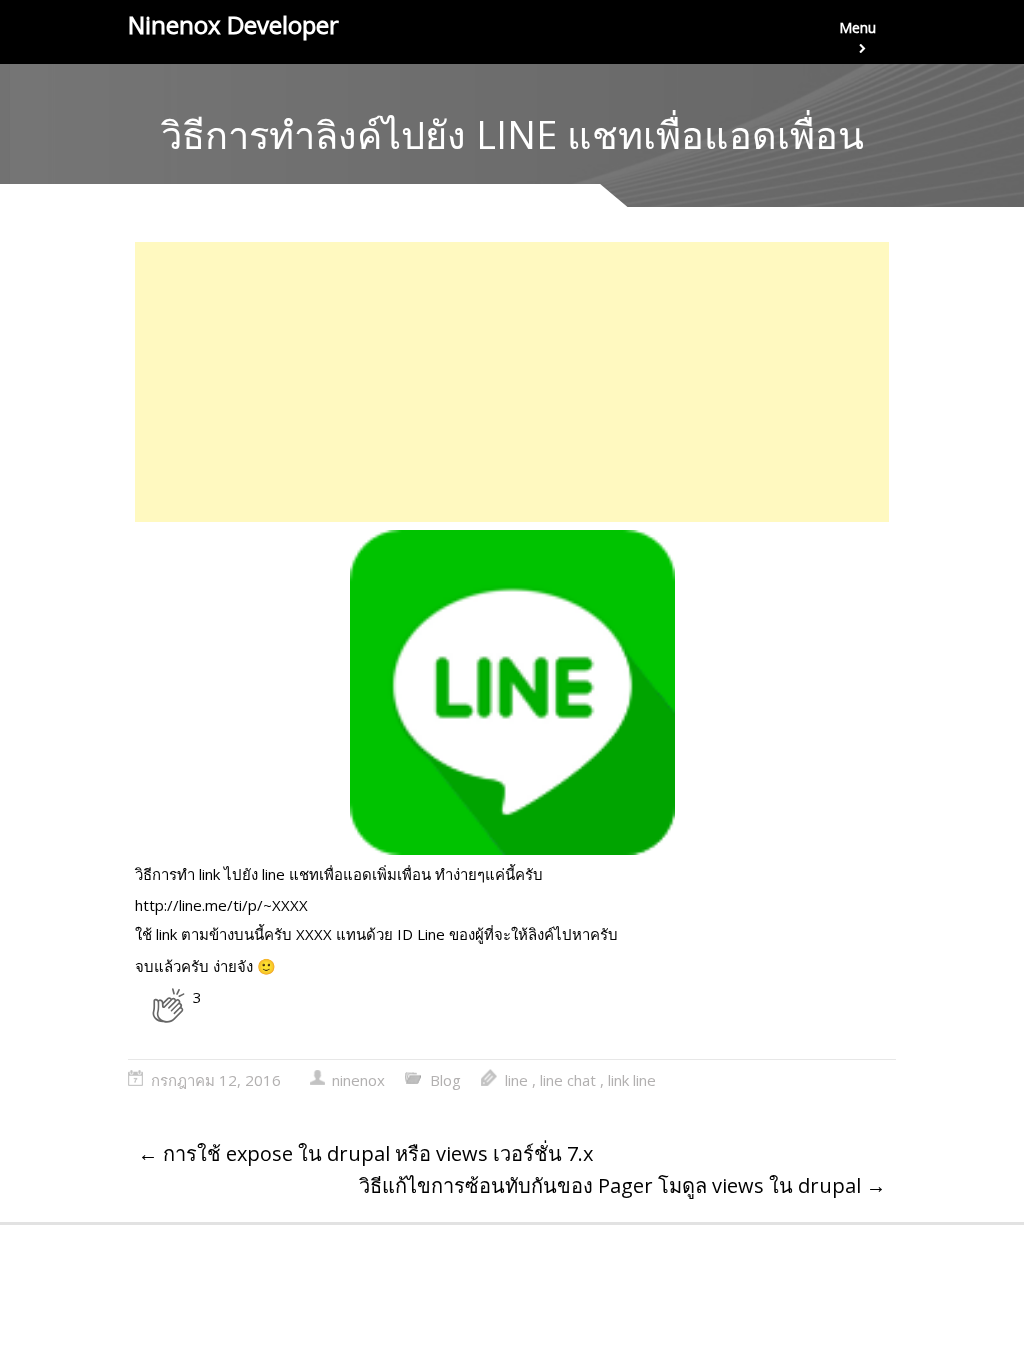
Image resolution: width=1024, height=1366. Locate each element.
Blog (445, 1080)
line (516, 1080)
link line (632, 1080)
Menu (857, 27)
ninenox (358, 1080)
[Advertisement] (512, 382)
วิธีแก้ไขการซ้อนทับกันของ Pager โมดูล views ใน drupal (622, 1185)
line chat (568, 1080)
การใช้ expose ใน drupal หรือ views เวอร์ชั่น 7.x (365, 1153)
